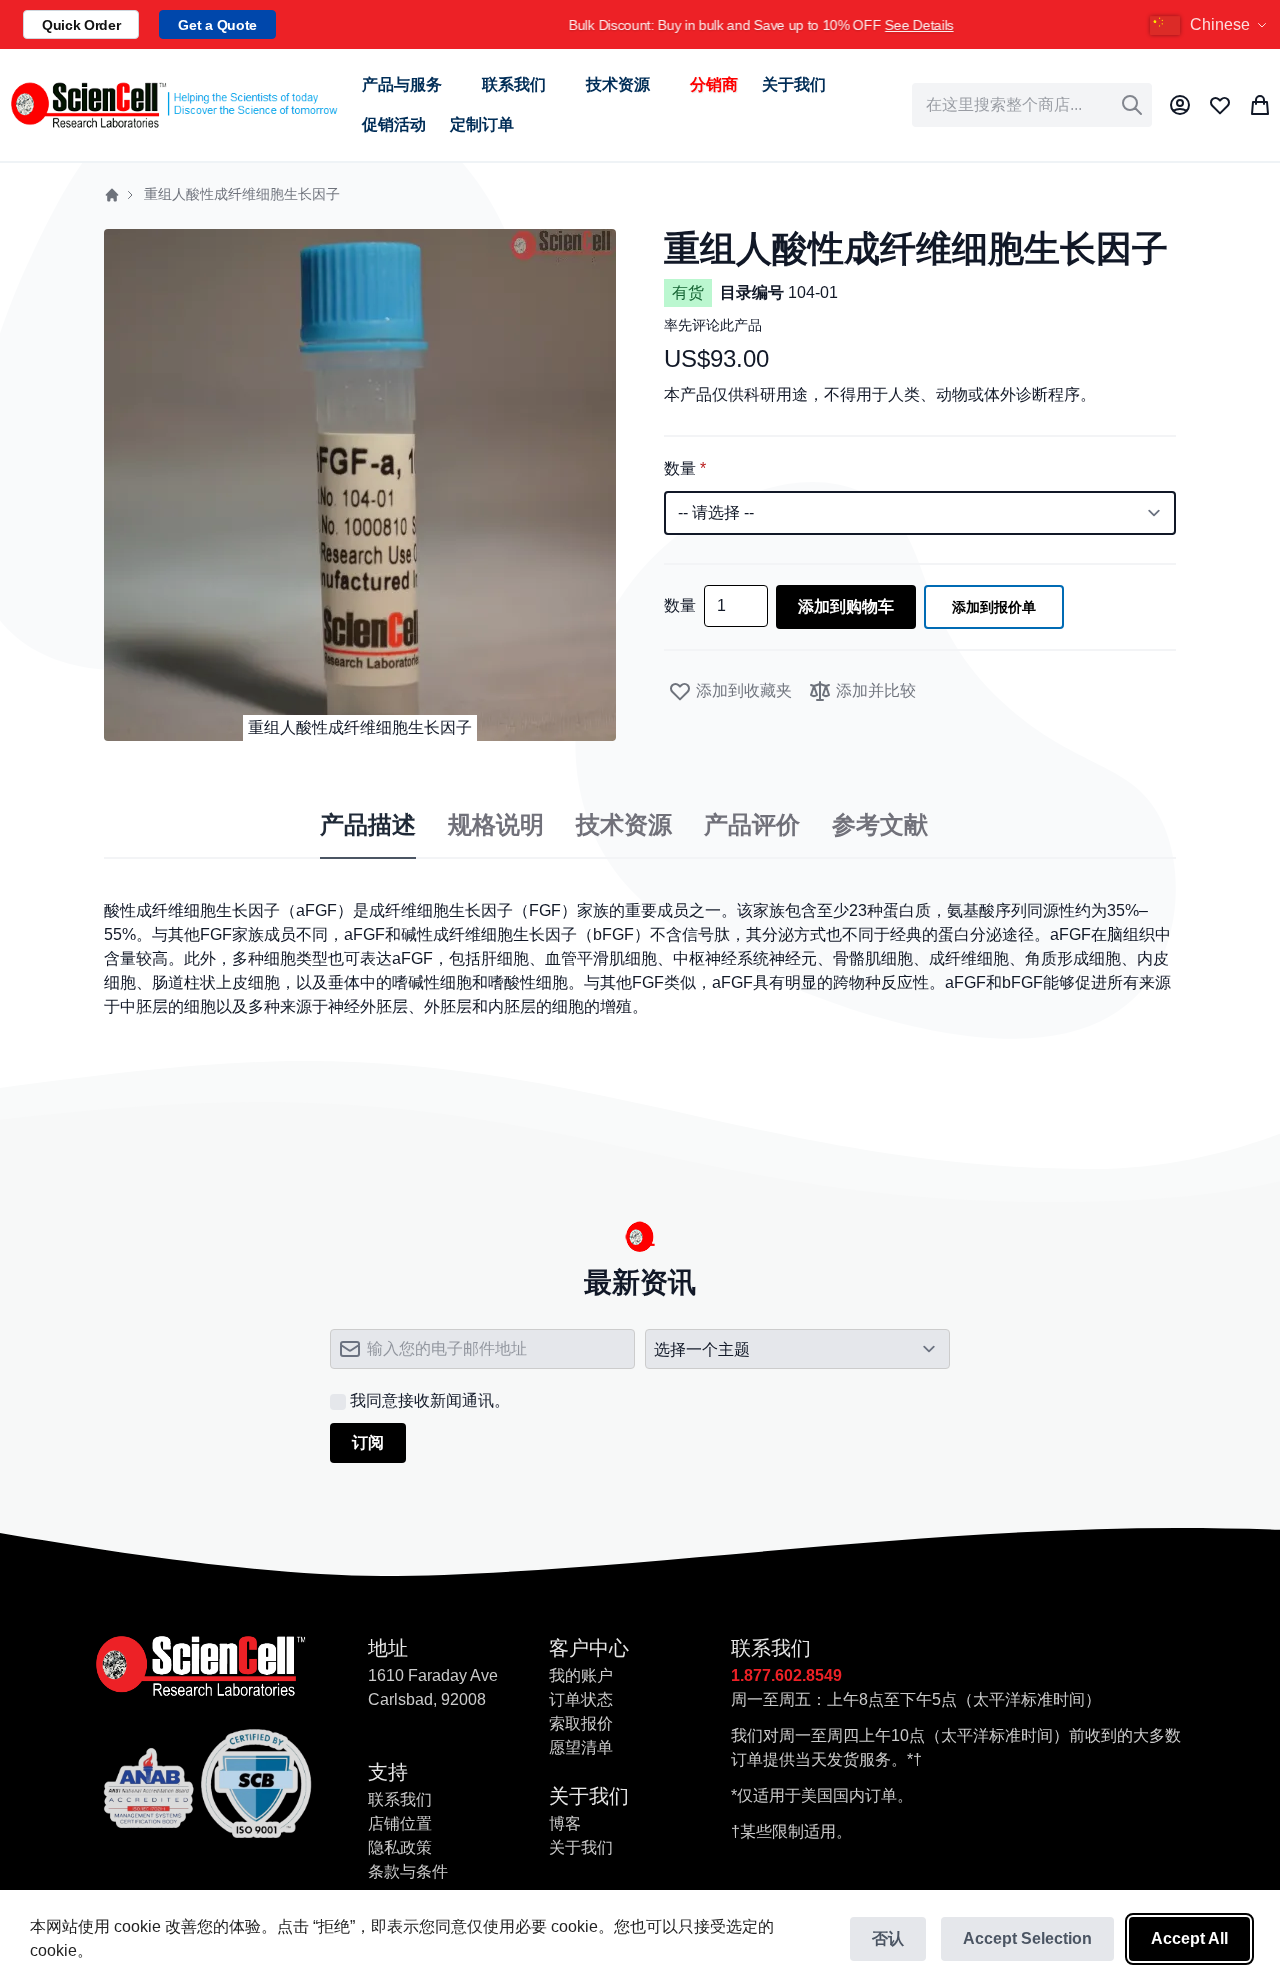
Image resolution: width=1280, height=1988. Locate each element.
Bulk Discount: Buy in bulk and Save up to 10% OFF (697, 25)
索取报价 (581, 1723)
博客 (565, 1823)
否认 (888, 1938)
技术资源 (624, 825)
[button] (1211, 25)
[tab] (368, 826)
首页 (112, 195)
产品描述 (368, 825)
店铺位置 (400, 1823)
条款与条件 (408, 1871)
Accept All (1189, 1938)
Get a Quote (217, 25)
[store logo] (173, 104)
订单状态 (581, 1699)
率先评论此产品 (713, 325)
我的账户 (581, 1675)
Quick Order (81, 25)
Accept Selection (1027, 1938)
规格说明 (496, 825)
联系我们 (400, 1799)
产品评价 (752, 825)
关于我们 (581, 1847)
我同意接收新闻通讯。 (430, 1400)
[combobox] (1032, 105)
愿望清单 (581, 1747)
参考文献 (880, 825)
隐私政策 (400, 1847)
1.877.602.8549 (786, 1675)
